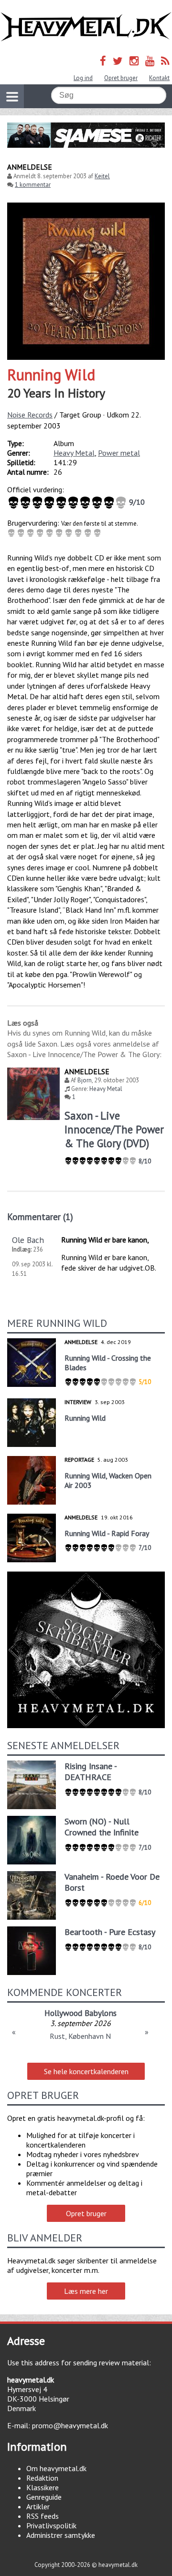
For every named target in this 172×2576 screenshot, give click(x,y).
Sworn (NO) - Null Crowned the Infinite (102, 1827)
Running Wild (51, 375)
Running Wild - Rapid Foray (107, 1533)
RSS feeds (43, 2516)
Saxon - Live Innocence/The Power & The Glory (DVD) (114, 1129)
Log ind (83, 78)
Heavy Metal (74, 453)
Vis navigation (12, 96)
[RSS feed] (165, 61)
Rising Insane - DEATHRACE (91, 1772)
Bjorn (85, 1080)
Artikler (38, 2506)
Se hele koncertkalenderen (86, 2071)
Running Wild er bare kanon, (105, 1240)
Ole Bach (28, 1240)
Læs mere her (86, 2291)
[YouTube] (150, 61)
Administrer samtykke (61, 2535)
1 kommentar (33, 185)
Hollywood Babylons (81, 2013)
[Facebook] (103, 61)
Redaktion (42, 2478)
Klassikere (43, 2487)
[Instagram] (134, 61)
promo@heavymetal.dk (70, 2425)
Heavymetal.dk (86, 27)
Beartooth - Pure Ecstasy (110, 1932)
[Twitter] (118, 61)
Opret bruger (121, 78)
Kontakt (159, 78)
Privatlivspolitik (51, 2525)
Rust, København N (80, 2036)
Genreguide (44, 2497)
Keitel (102, 176)
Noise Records (30, 415)
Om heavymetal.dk (56, 2468)
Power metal (119, 453)
